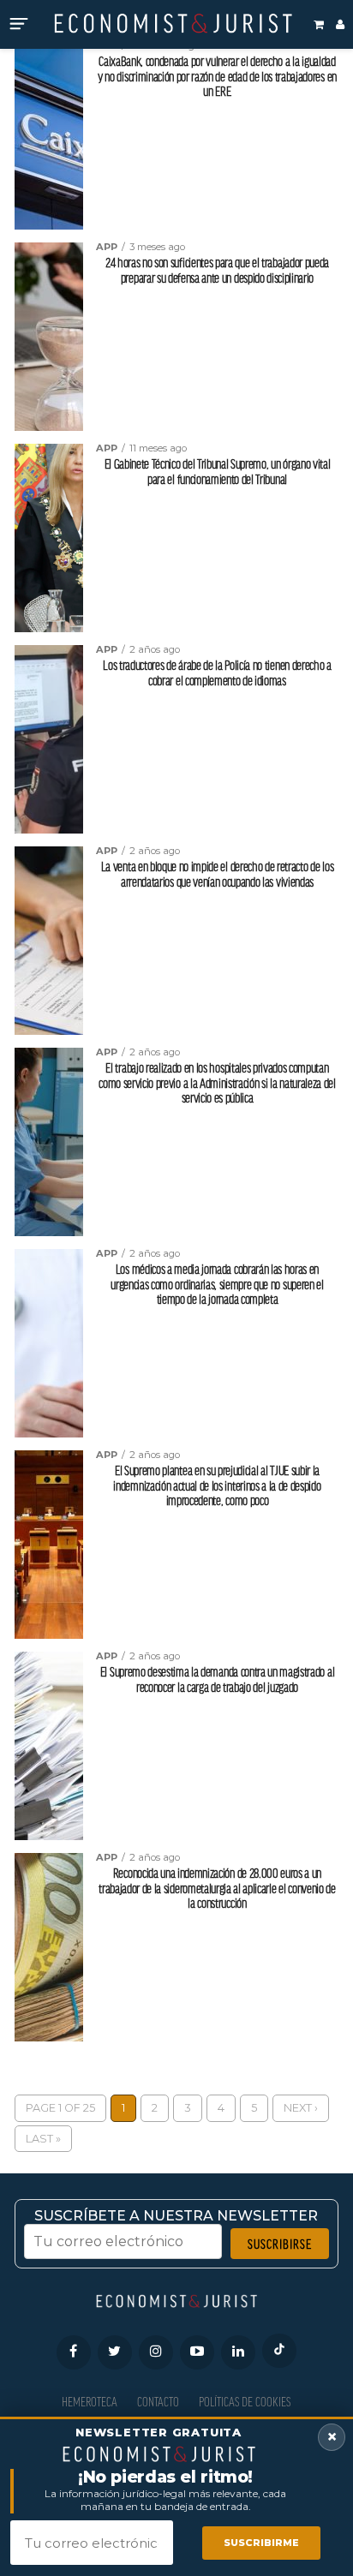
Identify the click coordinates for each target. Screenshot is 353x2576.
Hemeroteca (90, 2402)
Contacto (158, 2402)
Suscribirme (261, 2543)
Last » (43, 2139)
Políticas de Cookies (245, 2402)
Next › (301, 2108)
